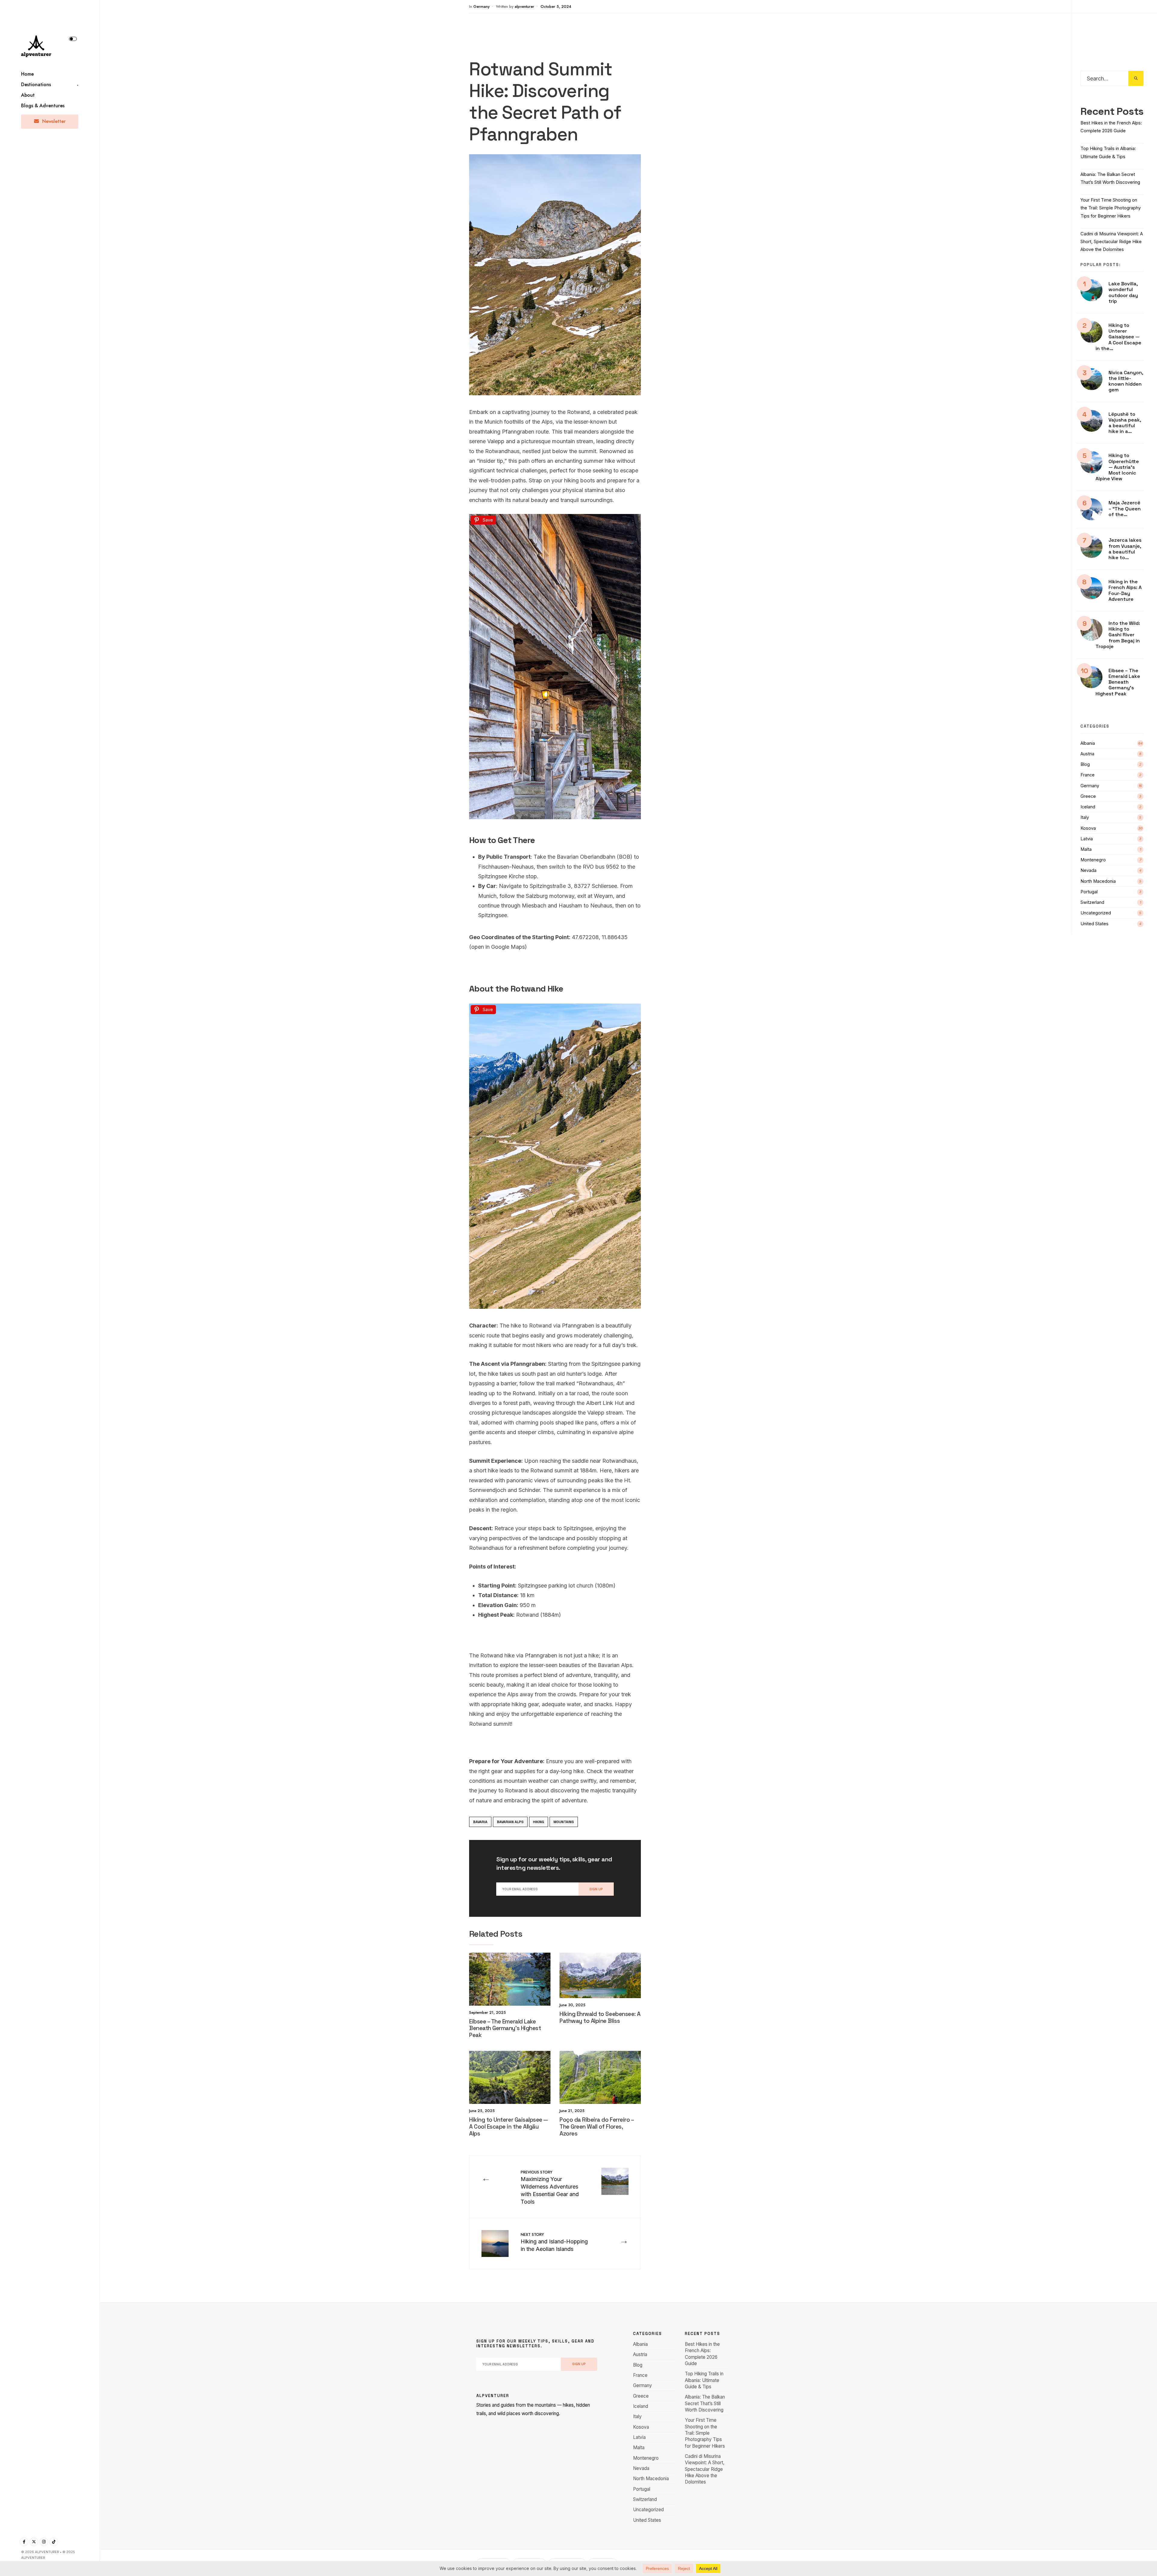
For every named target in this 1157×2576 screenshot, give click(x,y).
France (1088, 775)
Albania (1088, 743)
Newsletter (53, 121)
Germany (481, 6)
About (28, 95)
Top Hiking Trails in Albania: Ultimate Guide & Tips (704, 2380)
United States (1094, 924)
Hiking (539, 1822)
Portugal (1089, 892)
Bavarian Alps (510, 1822)
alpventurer (524, 6)
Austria (1087, 754)
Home (27, 74)
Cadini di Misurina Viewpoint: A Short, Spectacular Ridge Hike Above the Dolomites (1112, 242)
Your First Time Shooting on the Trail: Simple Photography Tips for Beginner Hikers (1111, 208)
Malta (1086, 849)
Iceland (1088, 807)
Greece (1088, 796)
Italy (1085, 817)
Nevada (1088, 870)
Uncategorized (1096, 913)
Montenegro (1093, 860)
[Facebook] (24, 2542)
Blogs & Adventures (43, 106)
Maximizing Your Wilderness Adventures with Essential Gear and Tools (550, 2187)
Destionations (36, 85)
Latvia (1087, 839)
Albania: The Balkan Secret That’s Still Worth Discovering (705, 2403)
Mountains (564, 1822)
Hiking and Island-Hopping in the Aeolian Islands (554, 2242)
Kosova (1088, 828)
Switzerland (1092, 902)
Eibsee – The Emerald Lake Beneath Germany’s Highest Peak (505, 2028)
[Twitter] (34, 2542)
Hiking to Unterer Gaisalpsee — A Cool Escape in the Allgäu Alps (509, 2127)
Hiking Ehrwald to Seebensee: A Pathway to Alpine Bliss (600, 2017)
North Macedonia (1098, 881)
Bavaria (480, 1822)
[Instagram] (44, 2542)
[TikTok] (54, 2542)
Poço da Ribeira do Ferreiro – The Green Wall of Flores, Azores (597, 2127)
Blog (1085, 764)
